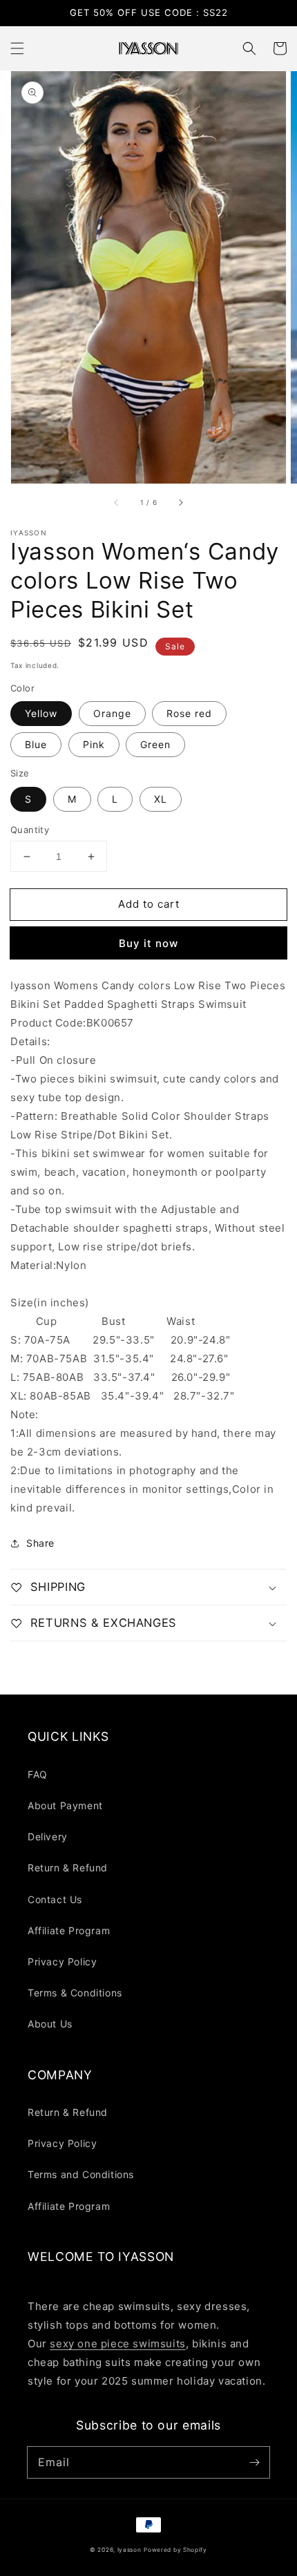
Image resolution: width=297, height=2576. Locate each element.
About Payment (65, 1805)
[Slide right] (180, 503)
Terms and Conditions (81, 2174)
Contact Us (55, 1899)
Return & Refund (68, 1868)
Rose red (189, 713)
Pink (94, 744)
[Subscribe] (254, 2462)
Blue (36, 744)
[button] (17, 48)
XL (161, 799)
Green (155, 744)
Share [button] (40, 1543)
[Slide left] (117, 503)
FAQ (38, 1774)
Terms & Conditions (75, 1993)
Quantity (30, 830)
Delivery (48, 1836)
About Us (50, 2024)
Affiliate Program (69, 1930)
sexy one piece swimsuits (117, 2344)
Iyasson (130, 2550)
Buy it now (148, 943)
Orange (112, 713)
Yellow (41, 713)
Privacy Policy (62, 1962)
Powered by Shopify (175, 2550)
